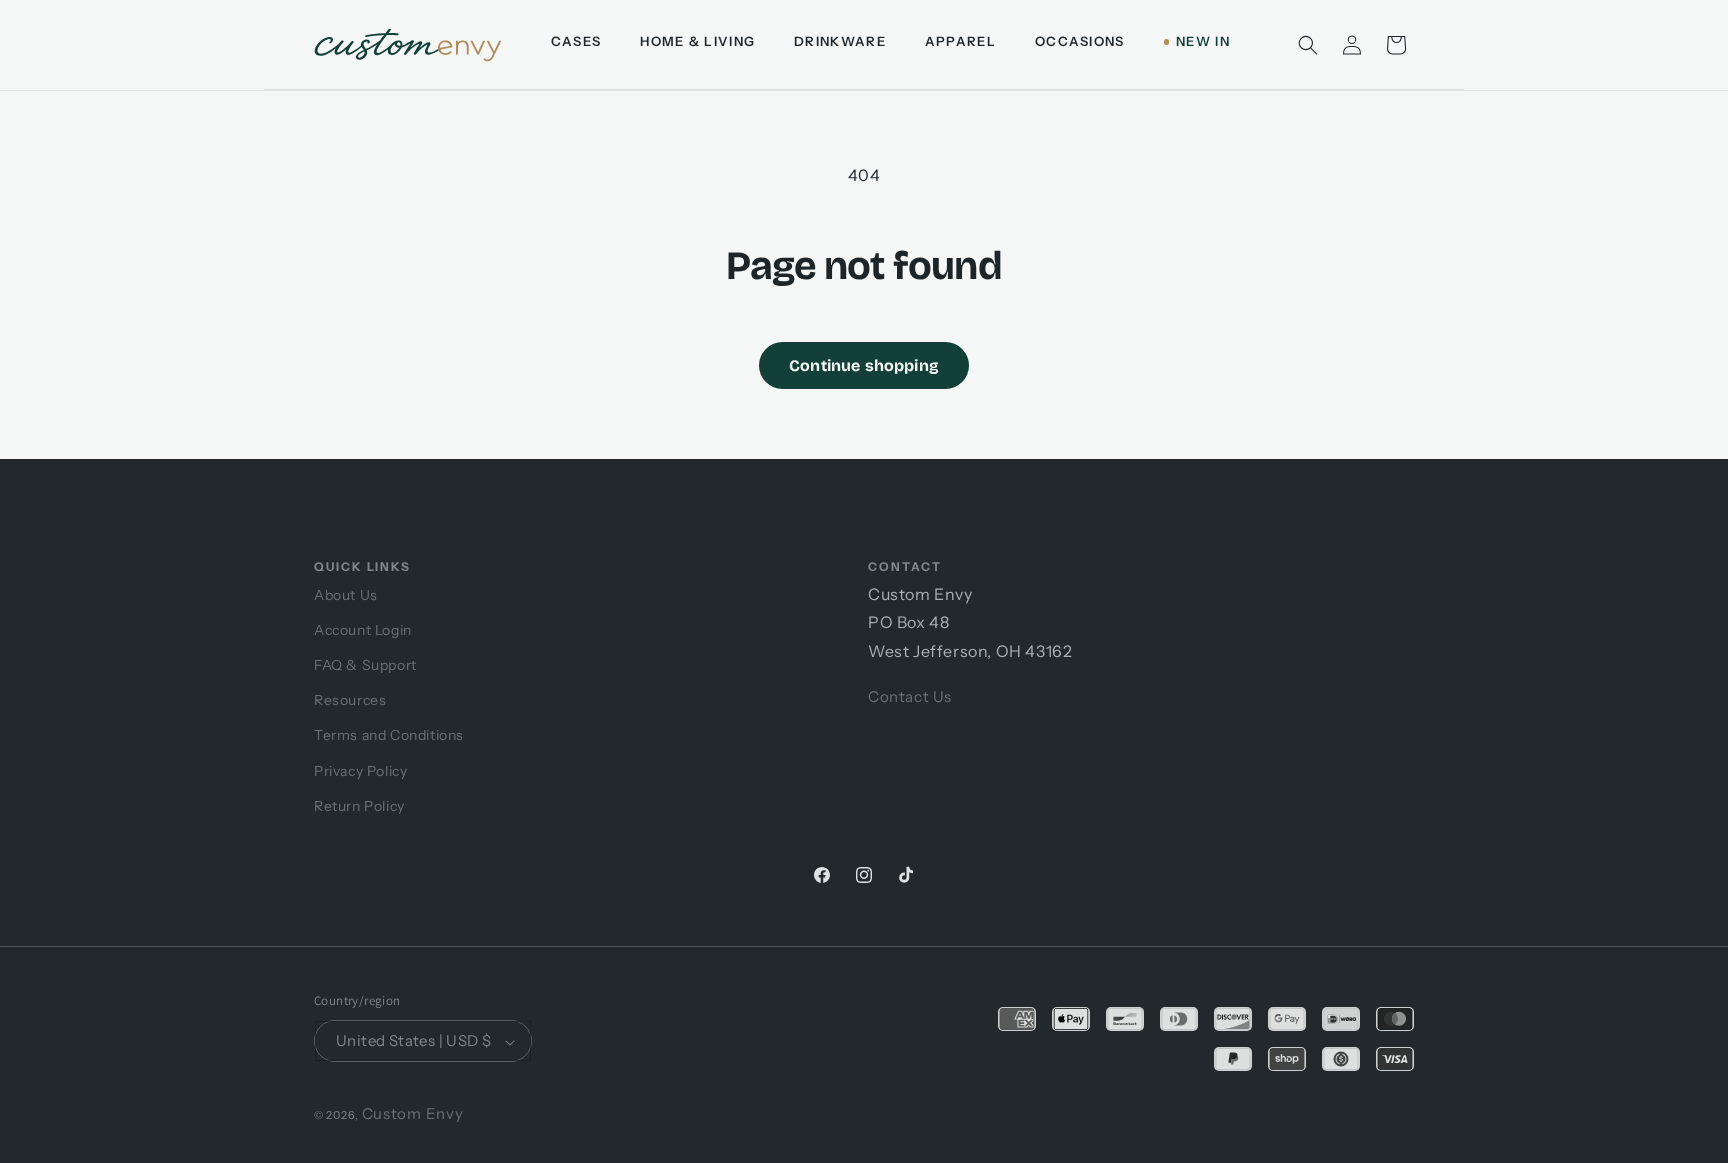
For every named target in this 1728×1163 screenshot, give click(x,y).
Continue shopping (864, 365)
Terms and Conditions (389, 735)
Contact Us (910, 696)
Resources (350, 700)
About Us (346, 595)
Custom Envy (413, 1114)
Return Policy (359, 806)
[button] (1308, 45)
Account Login (363, 630)
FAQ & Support (365, 665)
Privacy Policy (360, 771)
